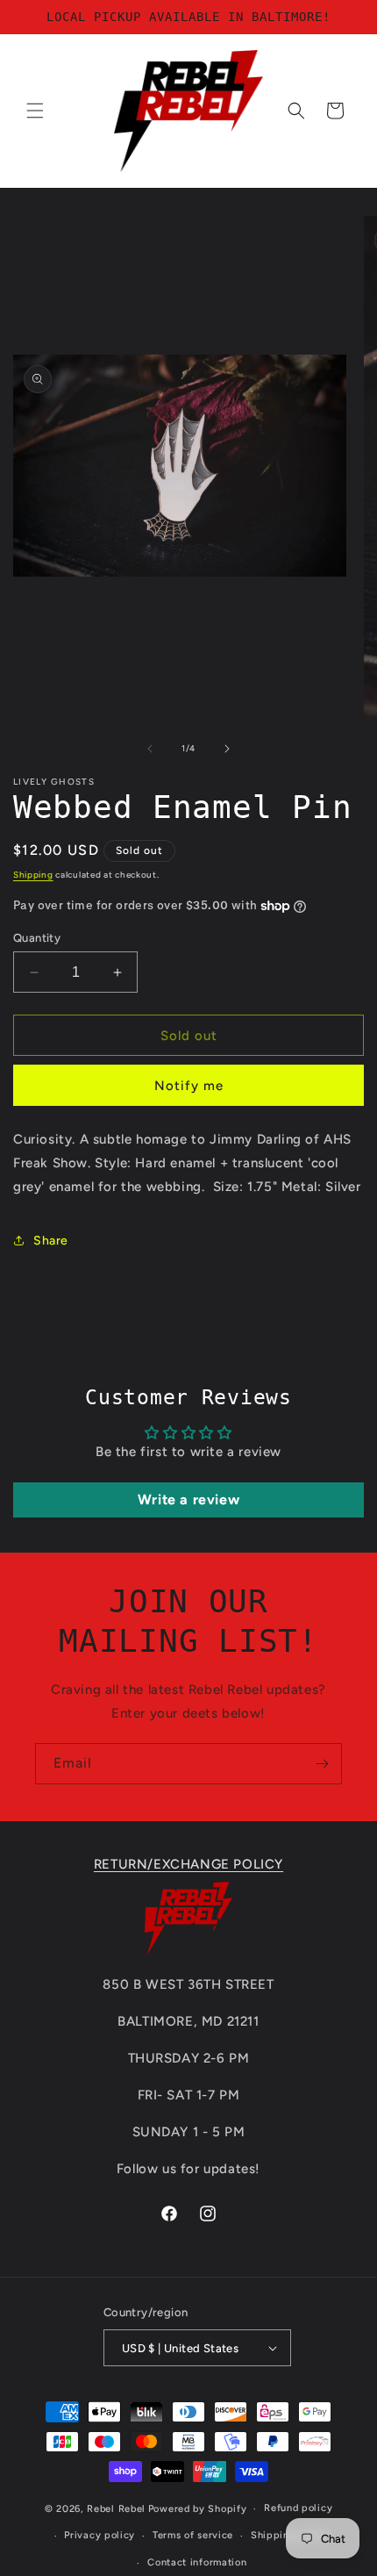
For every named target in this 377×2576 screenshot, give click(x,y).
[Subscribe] (322, 1764)
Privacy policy (100, 2535)
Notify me (189, 1086)
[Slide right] (227, 749)
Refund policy (298, 2508)
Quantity (37, 938)
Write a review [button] (188, 1500)
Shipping (33, 875)
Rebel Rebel (116, 2509)
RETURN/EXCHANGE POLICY (188, 1864)
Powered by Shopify (198, 2509)
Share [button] (51, 1241)
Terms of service (193, 2535)
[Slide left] (150, 749)
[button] (35, 111)
